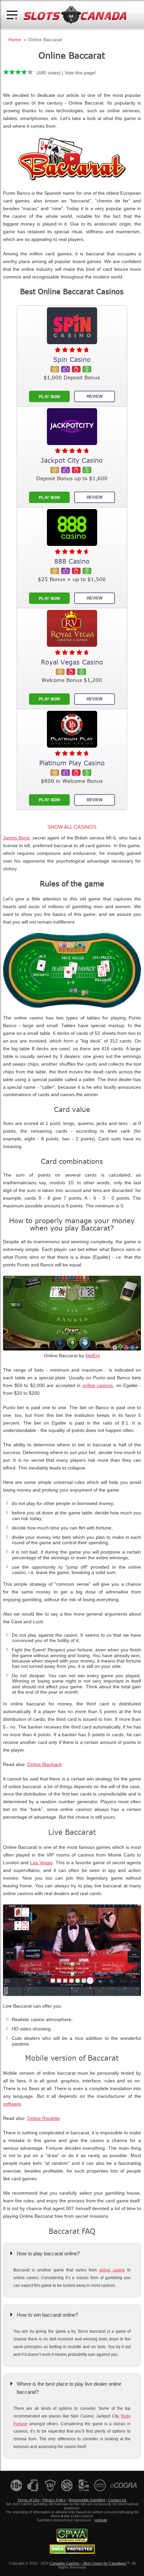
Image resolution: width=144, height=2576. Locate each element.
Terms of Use (28, 2500)
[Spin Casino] (72, 326)
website (101, 2520)
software (12, 2104)
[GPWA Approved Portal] (72, 2541)
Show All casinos (72, 827)
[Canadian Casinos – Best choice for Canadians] (75, 23)
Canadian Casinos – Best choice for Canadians (88, 2563)
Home (15, 40)
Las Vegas (41, 1863)
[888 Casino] (72, 527)
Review (95, 396)
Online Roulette (44, 2118)
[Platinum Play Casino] (72, 729)
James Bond (16, 838)
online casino (112, 2270)
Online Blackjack (45, 1765)
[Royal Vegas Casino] (72, 628)
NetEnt (93, 1356)
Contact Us (117, 2500)
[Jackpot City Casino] (72, 427)
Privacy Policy (54, 2500)
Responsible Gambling (87, 2500)
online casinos (98, 1386)
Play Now (49, 397)
